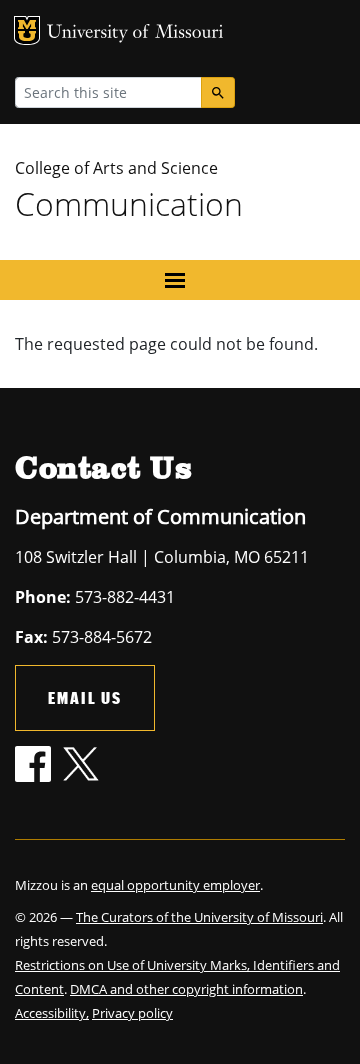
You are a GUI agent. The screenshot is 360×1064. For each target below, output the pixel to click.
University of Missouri (135, 33)
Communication (129, 203)
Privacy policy (132, 1013)
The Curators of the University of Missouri (199, 917)
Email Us (85, 697)
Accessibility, (52, 1013)
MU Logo (27, 30)
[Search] (218, 92)
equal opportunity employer (175, 885)
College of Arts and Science (116, 168)
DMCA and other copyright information (186, 989)
